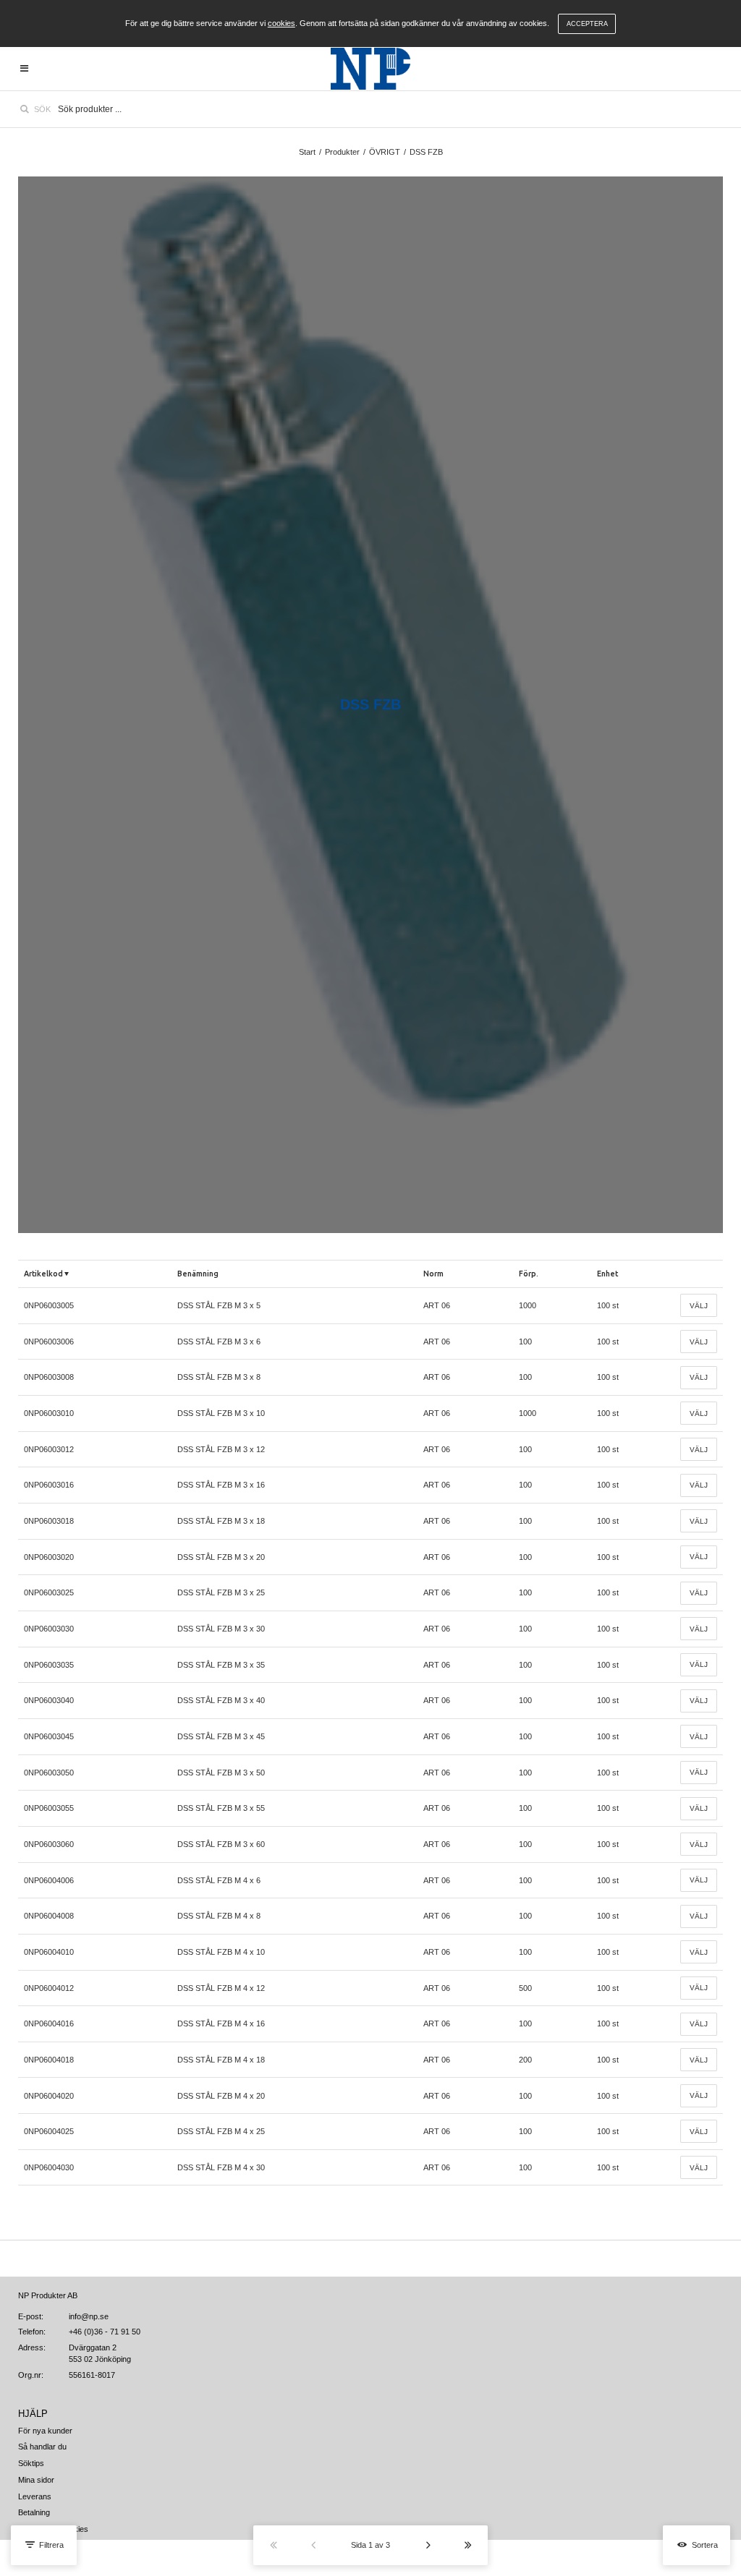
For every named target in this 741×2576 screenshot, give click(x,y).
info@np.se (89, 2316)
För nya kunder (45, 2431)
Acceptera (587, 24)
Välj (699, 1306)
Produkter (342, 152)
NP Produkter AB (48, 2295)
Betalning (34, 2512)
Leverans (35, 2496)
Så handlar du (42, 2447)
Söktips (31, 2463)
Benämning (198, 1274)
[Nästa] (428, 2545)
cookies (281, 23)
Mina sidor (36, 2480)
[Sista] (468, 2545)
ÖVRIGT (385, 152)
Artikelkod (43, 1274)
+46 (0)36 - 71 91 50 (105, 2332)
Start (307, 152)
